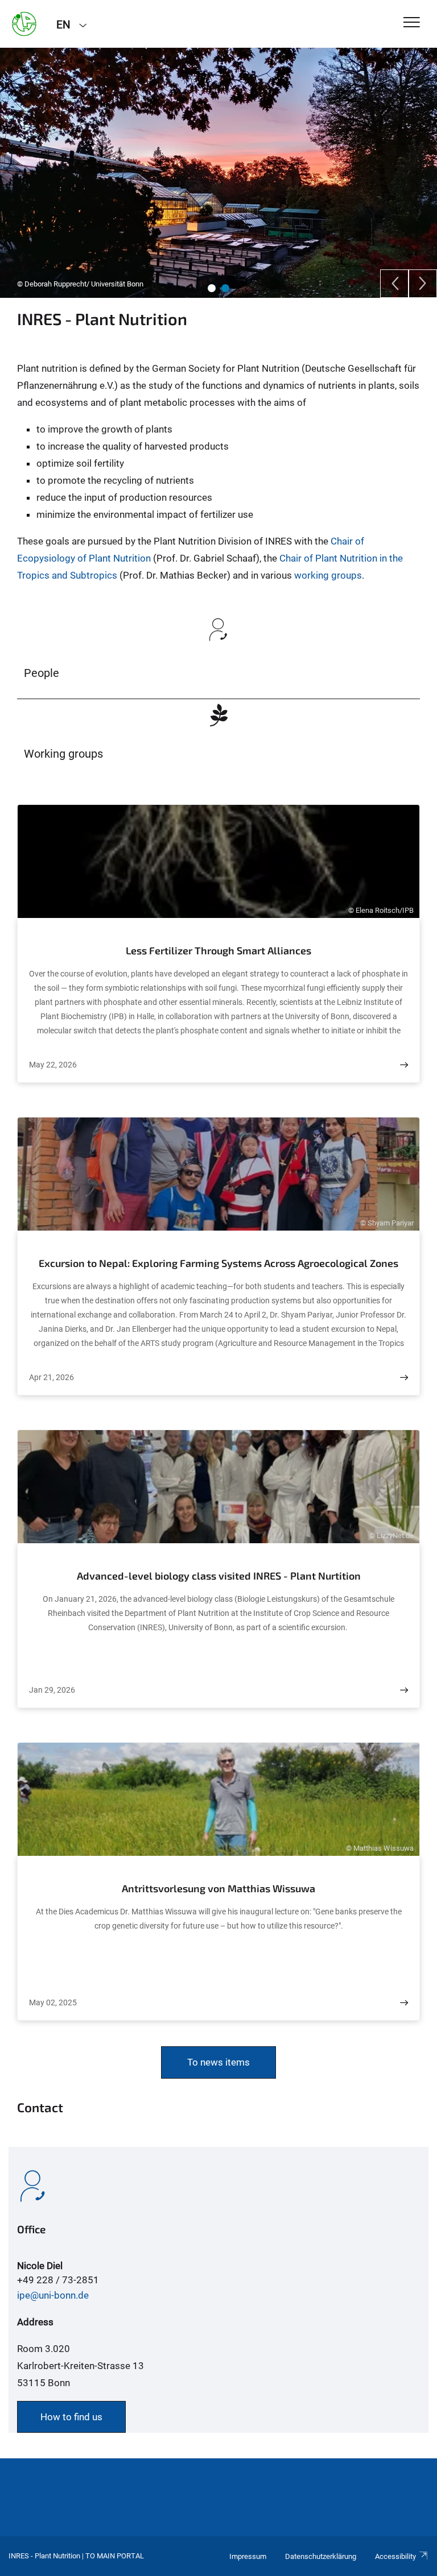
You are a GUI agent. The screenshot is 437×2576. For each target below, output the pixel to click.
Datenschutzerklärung (321, 2556)
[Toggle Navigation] (412, 23)
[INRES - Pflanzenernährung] (24, 24)
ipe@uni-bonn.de (53, 2295)
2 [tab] (225, 288)
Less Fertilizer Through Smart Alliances (218, 950)
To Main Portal (115, 2556)
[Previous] (394, 284)
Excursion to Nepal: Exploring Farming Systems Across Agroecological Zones (218, 1263)
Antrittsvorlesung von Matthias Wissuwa (218, 1888)
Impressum (248, 2556)
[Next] (423, 284)
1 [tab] (212, 288)
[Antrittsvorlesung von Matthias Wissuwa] (404, 2003)
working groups (327, 575)
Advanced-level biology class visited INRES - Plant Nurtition (219, 1576)
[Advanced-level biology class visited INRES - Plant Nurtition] (404, 1690)
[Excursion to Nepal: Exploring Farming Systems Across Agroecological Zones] (404, 1378)
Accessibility (395, 2556)
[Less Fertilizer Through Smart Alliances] (404, 1065)
